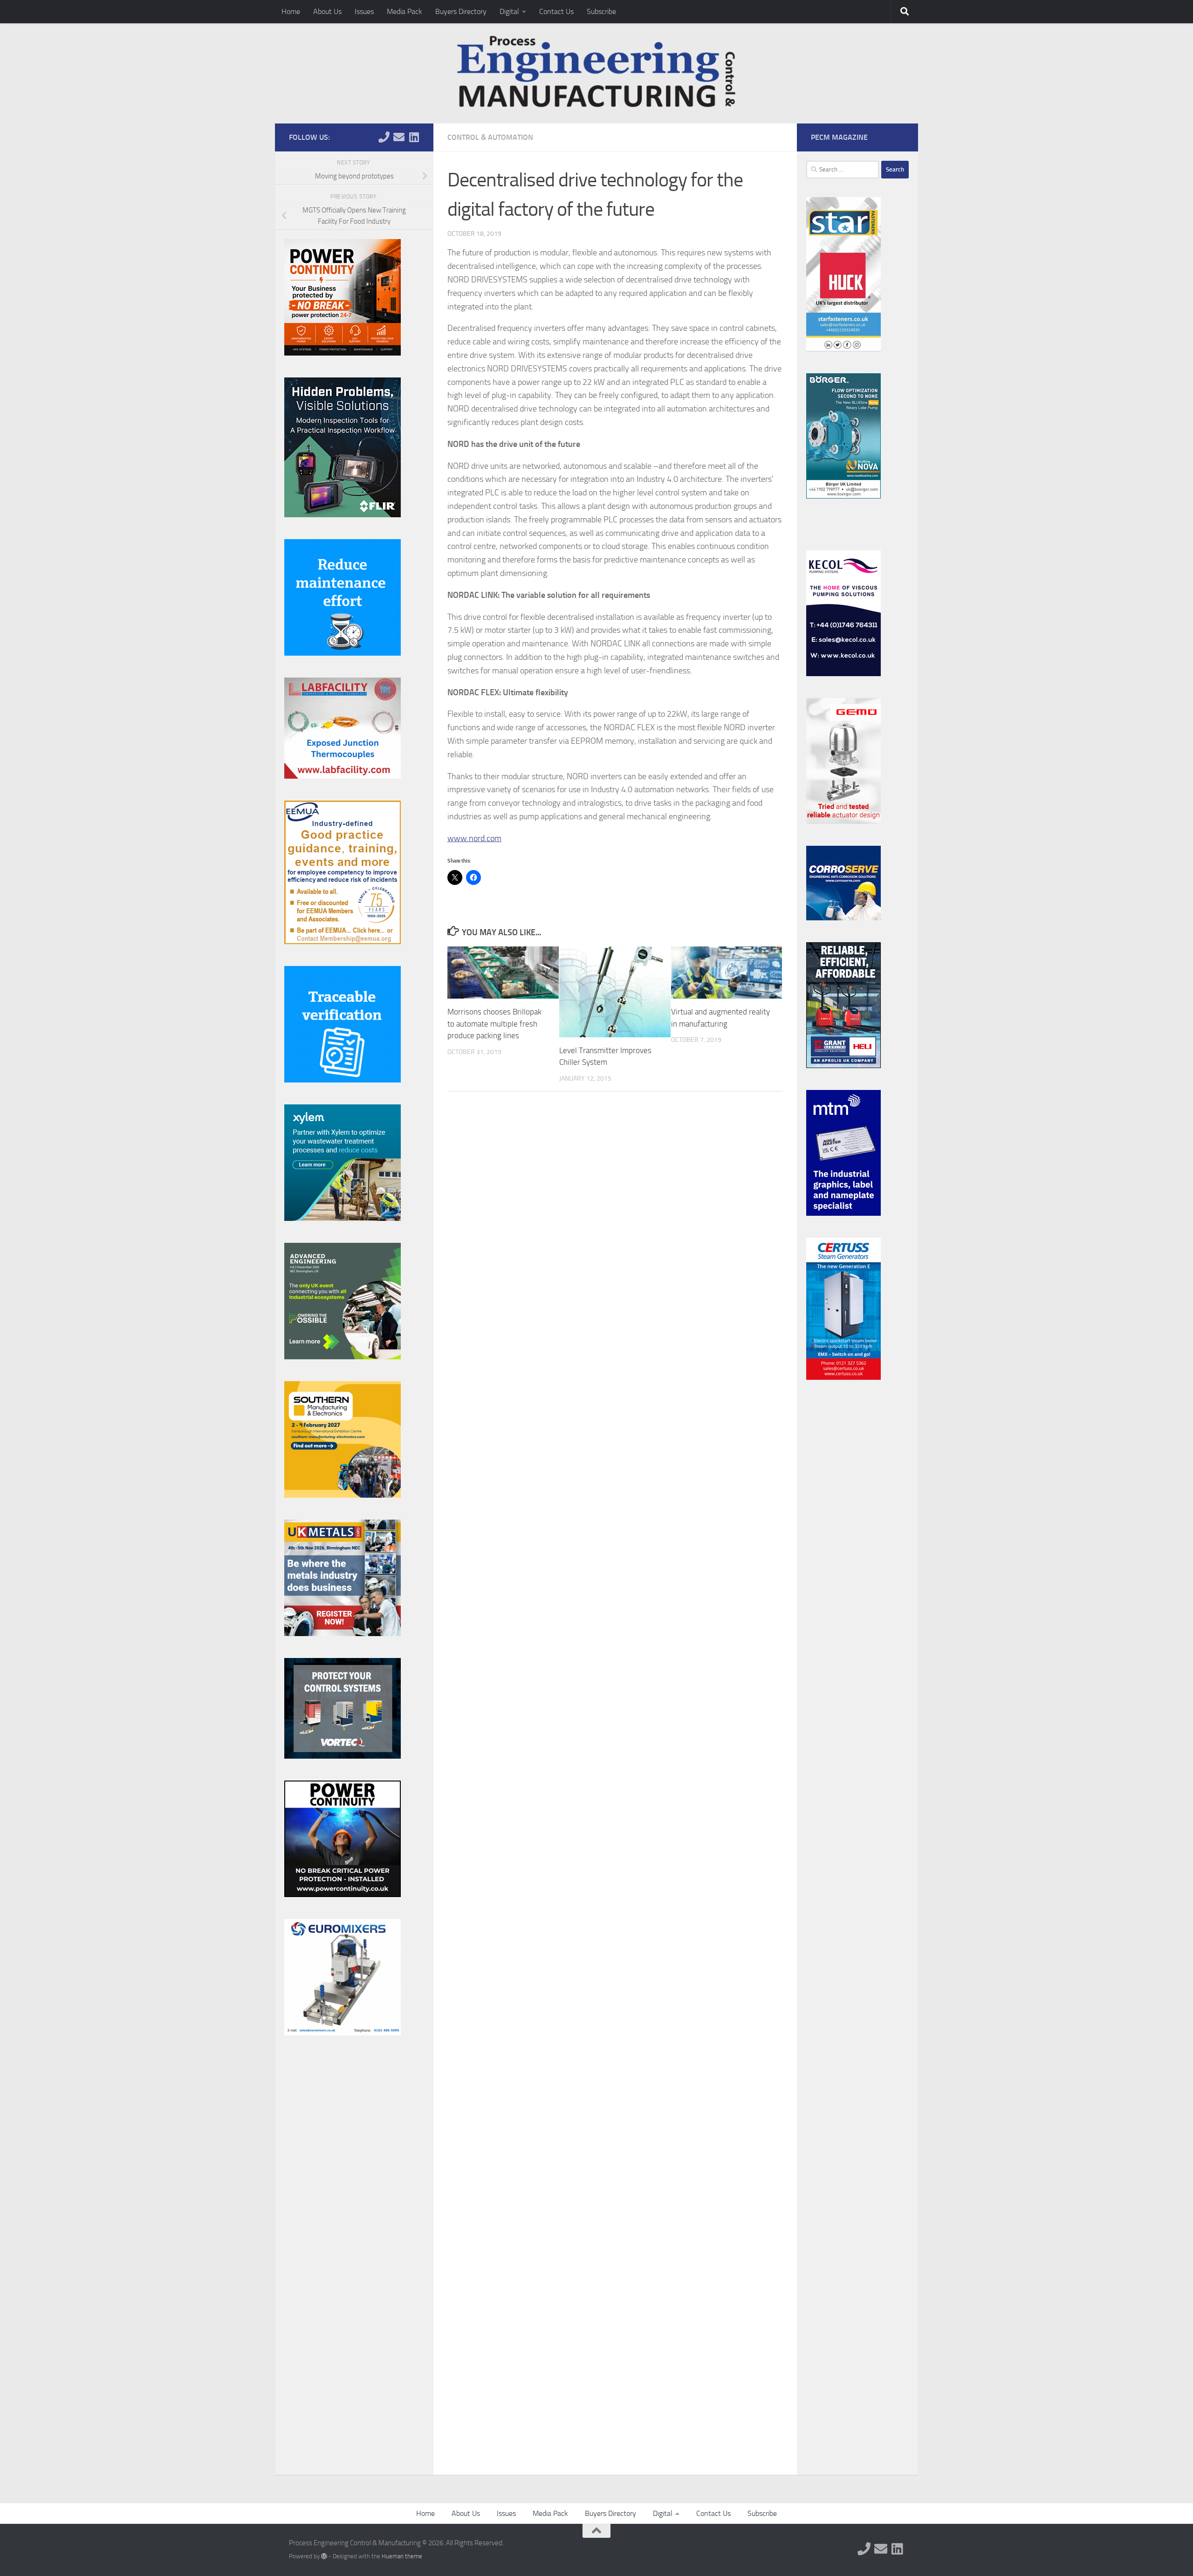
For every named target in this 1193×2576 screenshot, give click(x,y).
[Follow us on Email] (399, 137)
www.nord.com (474, 838)
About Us (327, 11)
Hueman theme (402, 2556)
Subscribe (601, 11)
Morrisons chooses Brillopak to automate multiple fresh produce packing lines (494, 1024)
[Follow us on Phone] (384, 137)
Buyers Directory (461, 11)
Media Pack (405, 11)
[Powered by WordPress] (324, 2556)
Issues (364, 11)
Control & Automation (490, 137)
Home (291, 11)
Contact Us (556, 11)
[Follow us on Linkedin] (414, 137)
